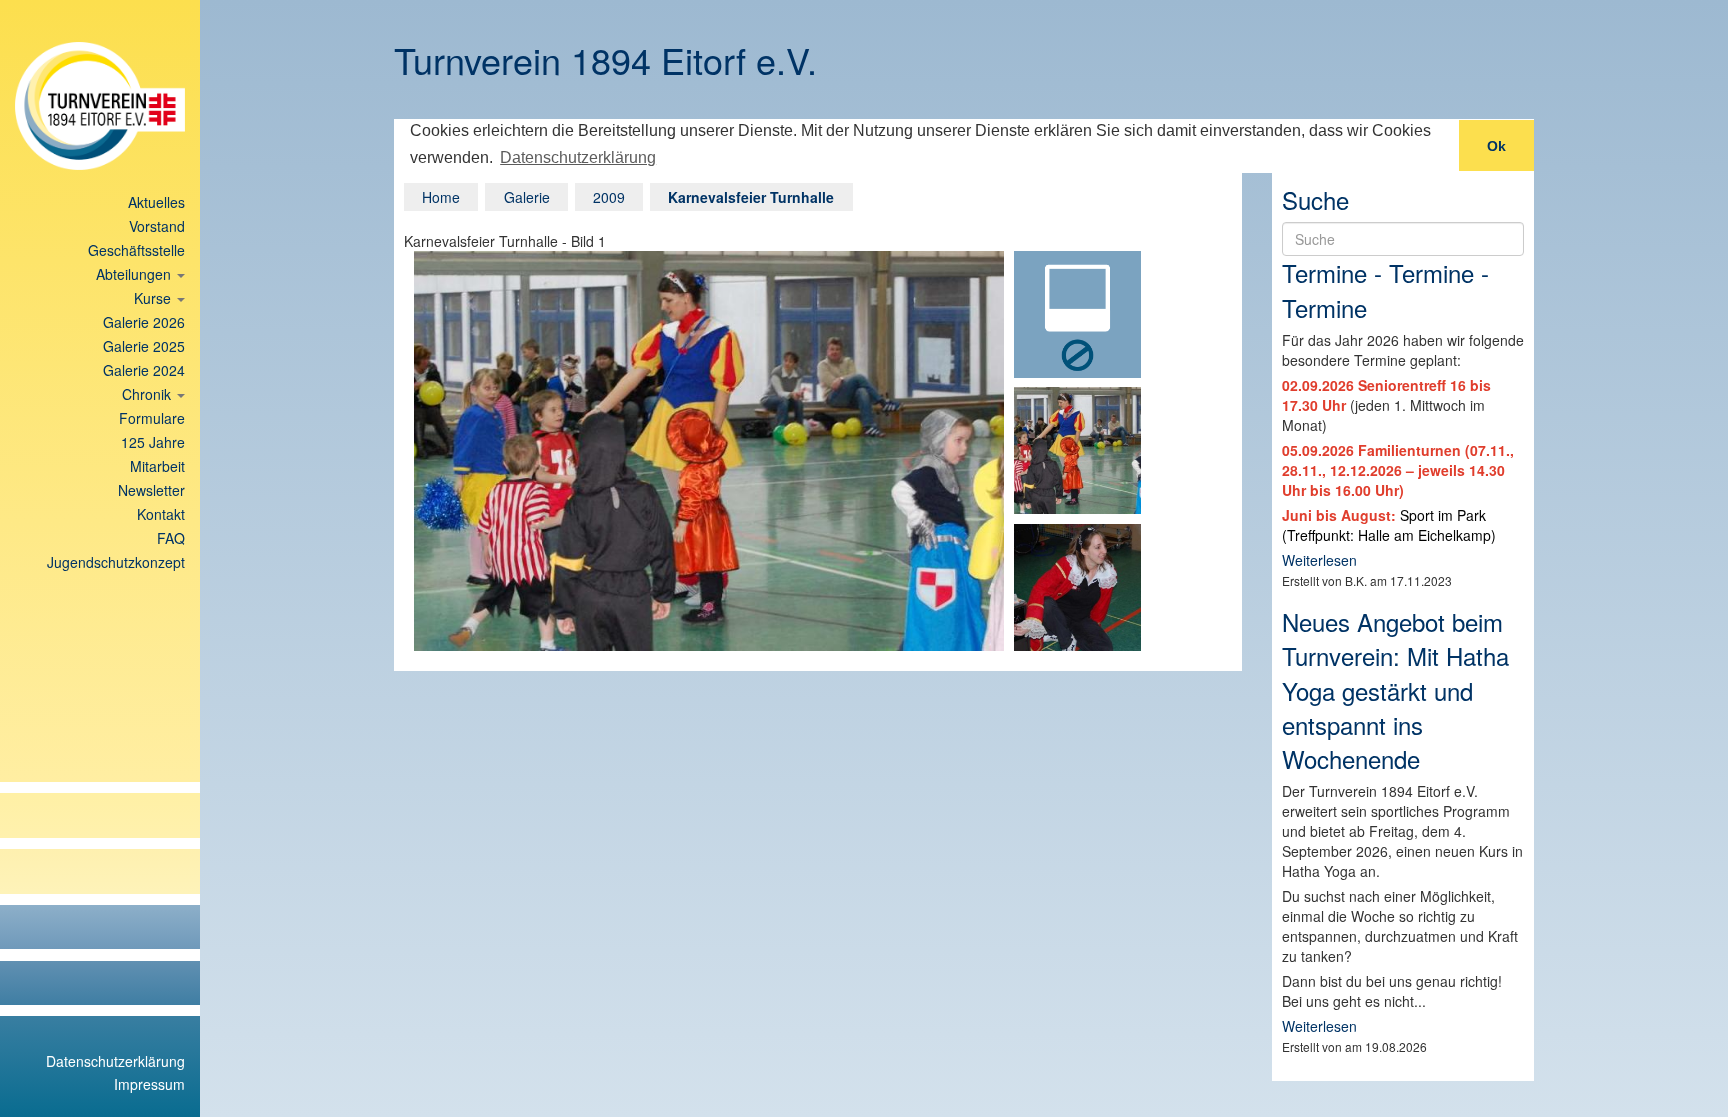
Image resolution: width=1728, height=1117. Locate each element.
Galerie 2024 (144, 370)
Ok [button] (1496, 146)
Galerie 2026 (144, 322)
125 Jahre (153, 442)
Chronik (148, 394)
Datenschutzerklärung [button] (578, 157)
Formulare (152, 418)
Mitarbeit (157, 466)
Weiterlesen (1319, 560)
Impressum (149, 1084)
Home (441, 197)
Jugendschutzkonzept (116, 562)
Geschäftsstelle (136, 250)
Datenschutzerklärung (115, 1061)
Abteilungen (135, 274)
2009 (609, 197)
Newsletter (151, 490)
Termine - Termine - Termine (1385, 289)
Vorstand (157, 226)
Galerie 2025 (144, 346)
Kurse (154, 298)
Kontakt (161, 514)
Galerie (527, 197)
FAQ (171, 538)
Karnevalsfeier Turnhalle (751, 197)
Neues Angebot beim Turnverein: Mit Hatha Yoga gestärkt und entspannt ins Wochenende (1395, 690)
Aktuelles (156, 202)
